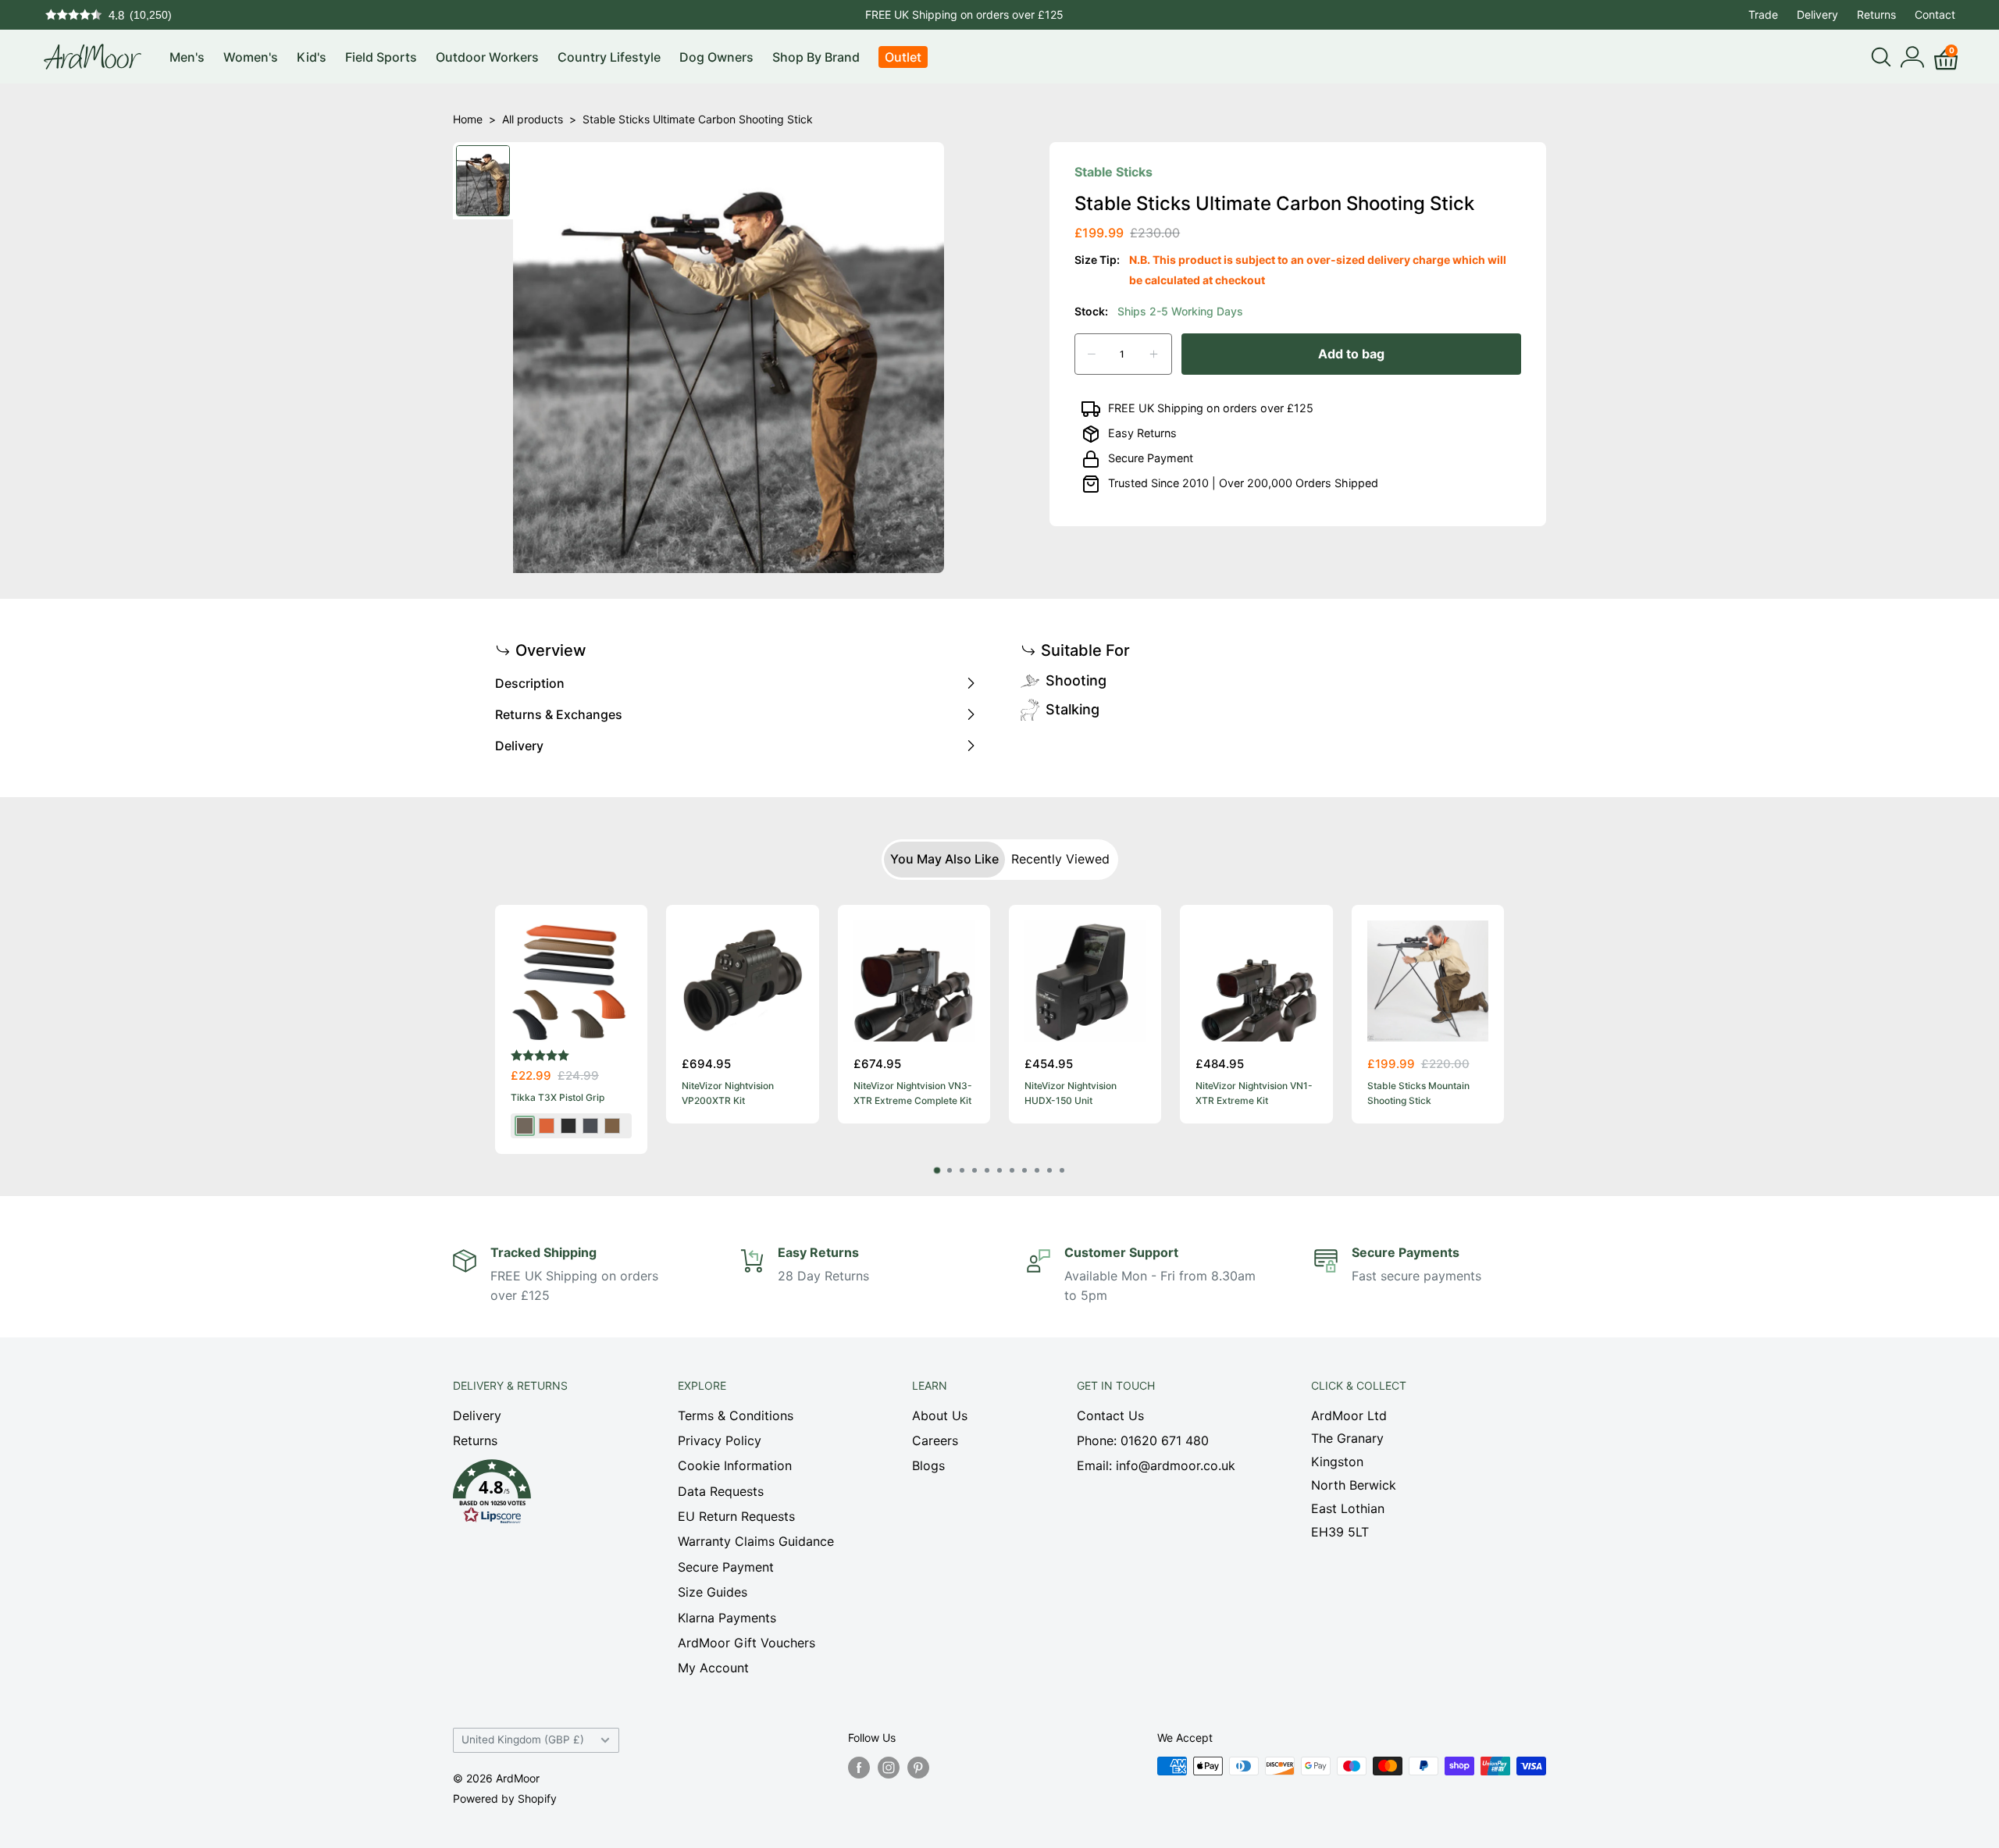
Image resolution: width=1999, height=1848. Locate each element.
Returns (1876, 14)
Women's (251, 57)
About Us (940, 1415)
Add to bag (1351, 354)
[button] (538, 1496)
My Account (713, 1668)
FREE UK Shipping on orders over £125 (964, 14)
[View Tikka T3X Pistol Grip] (571, 981)
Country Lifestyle (609, 57)
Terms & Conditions (736, 1415)
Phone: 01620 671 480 (1143, 1440)
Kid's (312, 57)
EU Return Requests (736, 1516)
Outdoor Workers (487, 57)
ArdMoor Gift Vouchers (747, 1643)
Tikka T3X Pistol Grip (558, 1098)
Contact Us (1110, 1415)
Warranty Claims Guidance (756, 1541)
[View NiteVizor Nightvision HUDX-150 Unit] (1085, 981)
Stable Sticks (1114, 172)
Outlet (903, 57)
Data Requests (721, 1491)
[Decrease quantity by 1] (1092, 354)
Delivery (1817, 14)
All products (533, 119)
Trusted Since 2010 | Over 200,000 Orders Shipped (1243, 483)
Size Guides (713, 1592)
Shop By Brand (816, 57)
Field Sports (381, 57)
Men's (187, 57)
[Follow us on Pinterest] (918, 1768)
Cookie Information (735, 1465)
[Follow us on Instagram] (889, 1768)
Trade (1763, 14)
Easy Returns (1142, 433)
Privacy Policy (720, 1440)
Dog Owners (716, 57)
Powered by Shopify (505, 1798)
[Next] (1504, 1029)
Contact (1935, 14)
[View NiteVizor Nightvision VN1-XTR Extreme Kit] (1256, 981)
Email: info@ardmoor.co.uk (1156, 1465)
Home (468, 119)
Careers (935, 1440)
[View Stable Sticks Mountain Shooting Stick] (1428, 981)
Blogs (928, 1465)
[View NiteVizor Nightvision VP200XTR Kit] (742, 981)
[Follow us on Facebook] (859, 1768)
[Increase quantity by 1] (1154, 354)
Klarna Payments (727, 1618)
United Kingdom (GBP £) (523, 1739)
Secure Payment (1151, 458)
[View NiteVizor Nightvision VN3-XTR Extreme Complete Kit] (914, 981)
